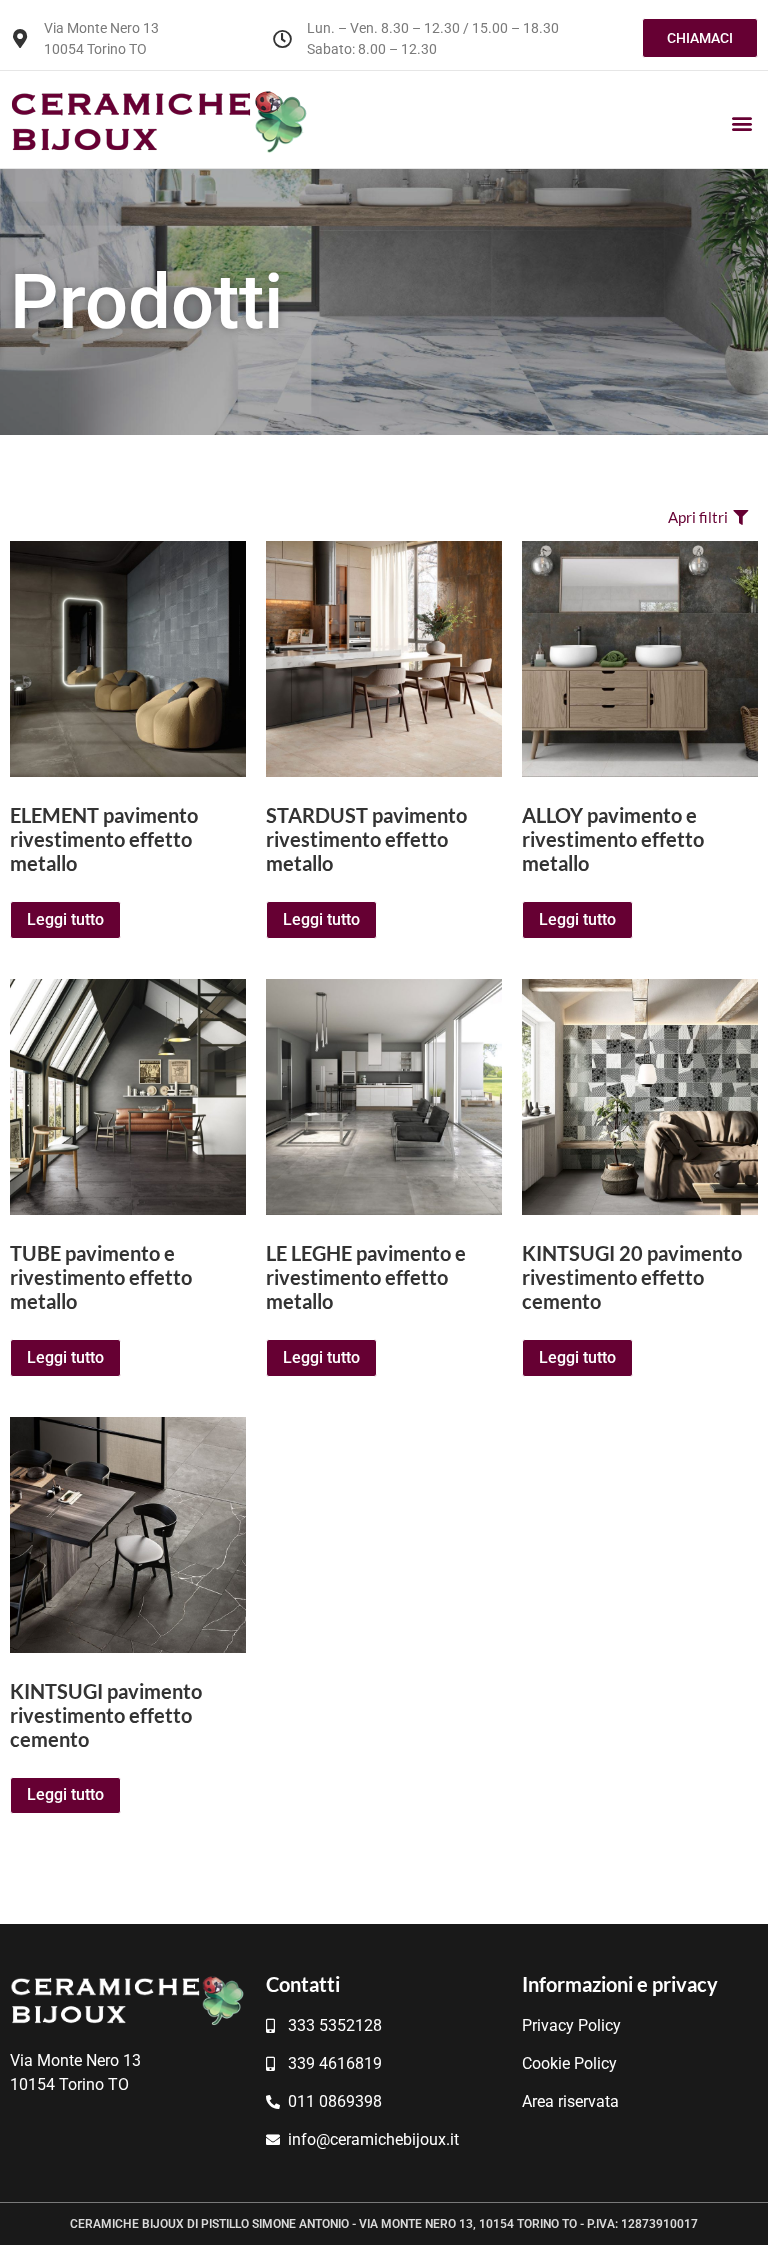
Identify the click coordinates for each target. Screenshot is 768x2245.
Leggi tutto (65, 919)
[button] (741, 123)
